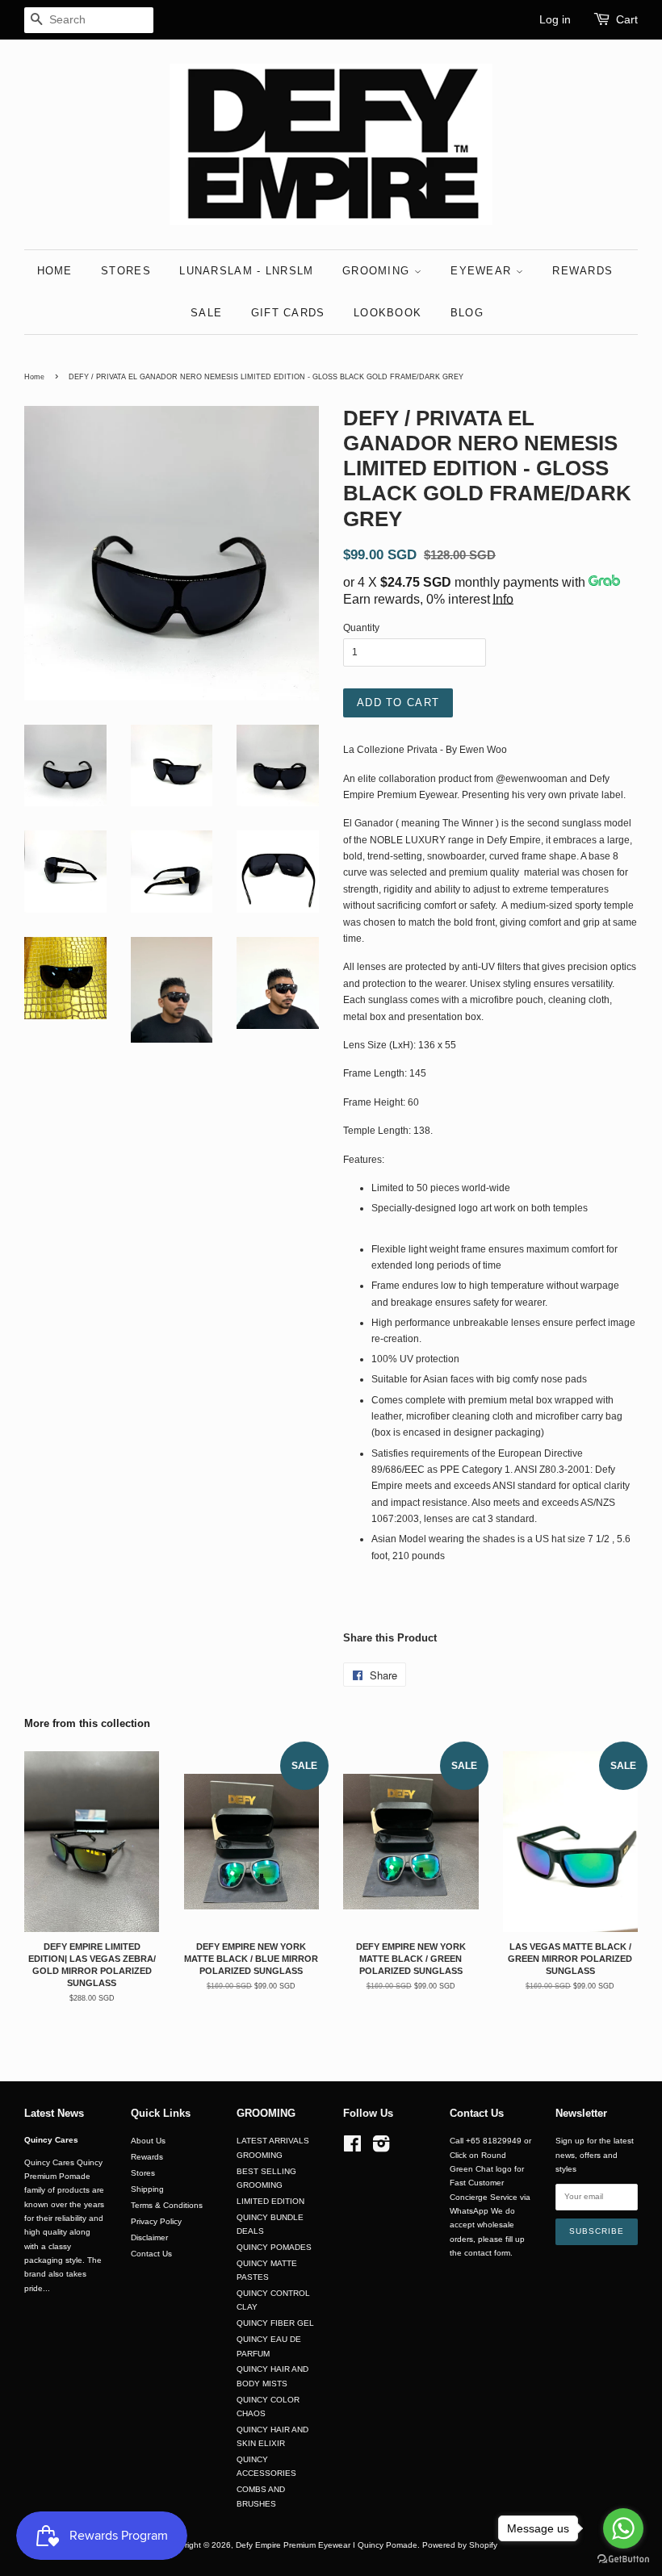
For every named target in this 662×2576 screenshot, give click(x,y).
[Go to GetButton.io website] (623, 2559)
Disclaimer (149, 2237)
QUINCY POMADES (274, 2247)
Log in (555, 19)
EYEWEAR (483, 271)
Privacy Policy (156, 2221)
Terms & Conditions (167, 2205)
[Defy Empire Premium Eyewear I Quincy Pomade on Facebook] (352, 2148)
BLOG (467, 313)
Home (34, 377)
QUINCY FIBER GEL (275, 2323)
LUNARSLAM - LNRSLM (246, 271)
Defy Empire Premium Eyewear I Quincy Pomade (327, 2545)
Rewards (147, 2157)
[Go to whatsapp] (623, 2528)
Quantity (361, 628)
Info (503, 599)
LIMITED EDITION (270, 2201)
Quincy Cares (51, 2140)
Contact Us (151, 2254)
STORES (126, 271)
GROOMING (378, 271)
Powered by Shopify (460, 2545)
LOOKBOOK (388, 313)
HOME (55, 271)
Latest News (54, 2113)
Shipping (147, 2189)
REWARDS (582, 271)
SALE (206, 313)
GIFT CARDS (288, 313)
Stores (143, 2173)
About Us (148, 2141)
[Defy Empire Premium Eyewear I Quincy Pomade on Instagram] (381, 2148)
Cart (627, 19)
